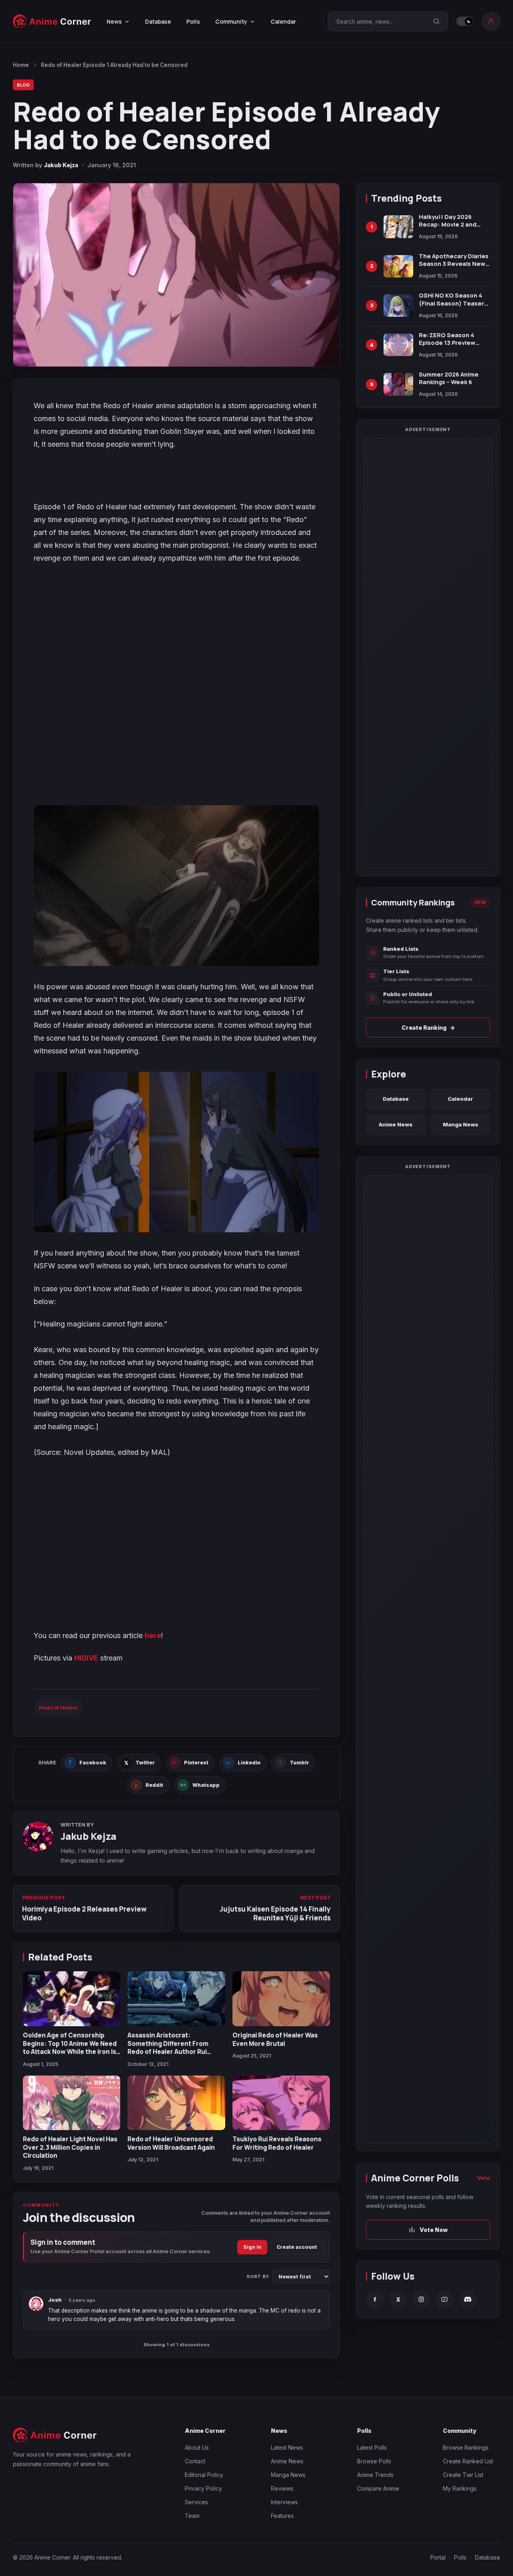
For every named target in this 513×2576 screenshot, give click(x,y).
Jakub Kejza (61, 165)
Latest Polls (372, 2447)
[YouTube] (444, 2299)
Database (158, 21)
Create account (297, 2247)
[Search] (436, 21)
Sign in (252, 2247)
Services (196, 2502)
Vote (484, 2178)
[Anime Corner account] (491, 21)
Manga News (460, 1124)
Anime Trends (375, 2475)
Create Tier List (463, 2475)
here (153, 1635)
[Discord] (468, 2299)
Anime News (396, 1124)
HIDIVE (86, 1658)
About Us (197, 2447)
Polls (193, 21)
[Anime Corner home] (52, 21)
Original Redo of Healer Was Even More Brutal (275, 2039)
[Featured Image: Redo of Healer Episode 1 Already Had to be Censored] (176, 275)
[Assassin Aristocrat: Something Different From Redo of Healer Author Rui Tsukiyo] (176, 1999)
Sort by (258, 2276)
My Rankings (460, 2488)
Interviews (284, 2502)
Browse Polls (374, 2461)
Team (192, 2516)
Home (21, 65)
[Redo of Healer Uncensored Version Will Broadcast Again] (176, 2103)
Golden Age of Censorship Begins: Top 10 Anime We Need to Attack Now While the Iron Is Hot (70, 2047)
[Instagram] (421, 2299)
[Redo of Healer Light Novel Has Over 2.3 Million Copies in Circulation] (72, 2103)
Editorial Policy (204, 2475)
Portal (438, 2557)
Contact (195, 2461)
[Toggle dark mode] (465, 21)
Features (282, 2516)
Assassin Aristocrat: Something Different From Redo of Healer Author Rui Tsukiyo (168, 2047)
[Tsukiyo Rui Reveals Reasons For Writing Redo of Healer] (281, 2103)
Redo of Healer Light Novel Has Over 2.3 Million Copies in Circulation (70, 2147)
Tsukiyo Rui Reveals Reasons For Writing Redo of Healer (277, 2143)
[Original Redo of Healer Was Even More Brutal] (281, 1999)
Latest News (287, 2447)
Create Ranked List (468, 2461)
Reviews (282, 2488)
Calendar (283, 21)
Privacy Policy (203, 2488)
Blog (23, 85)
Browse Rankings (466, 2447)
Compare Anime (378, 2488)
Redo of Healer (58, 1707)
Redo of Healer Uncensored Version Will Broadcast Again (171, 2143)
